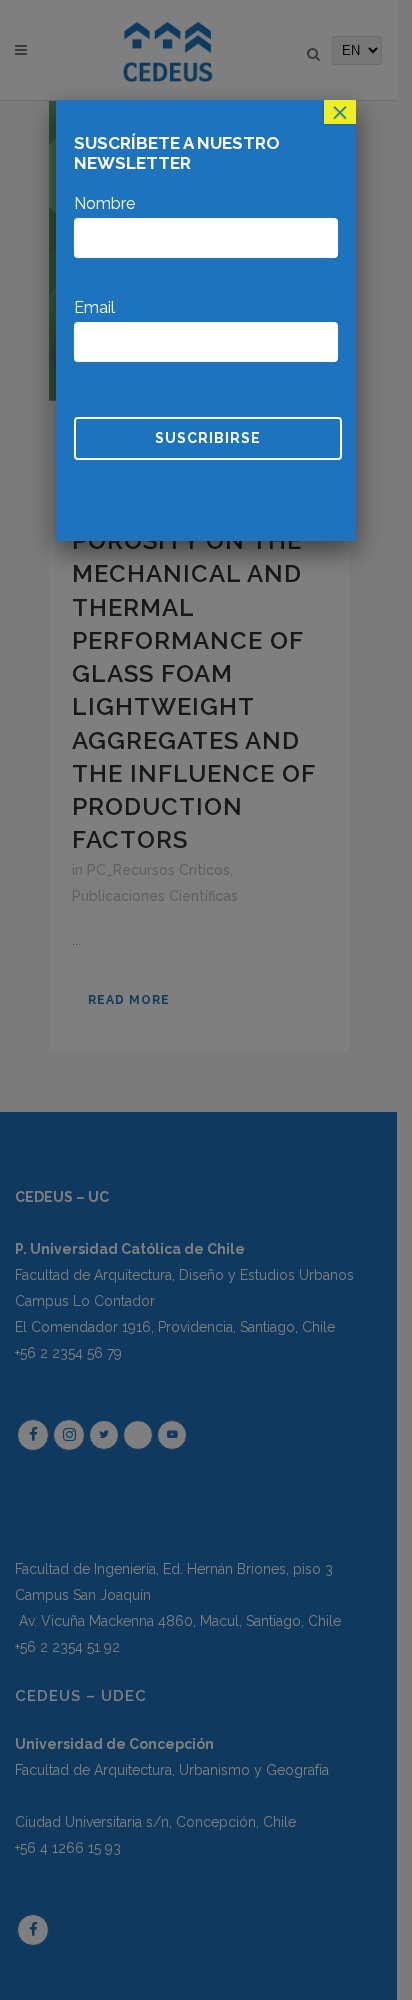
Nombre (104, 203)
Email (94, 307)
